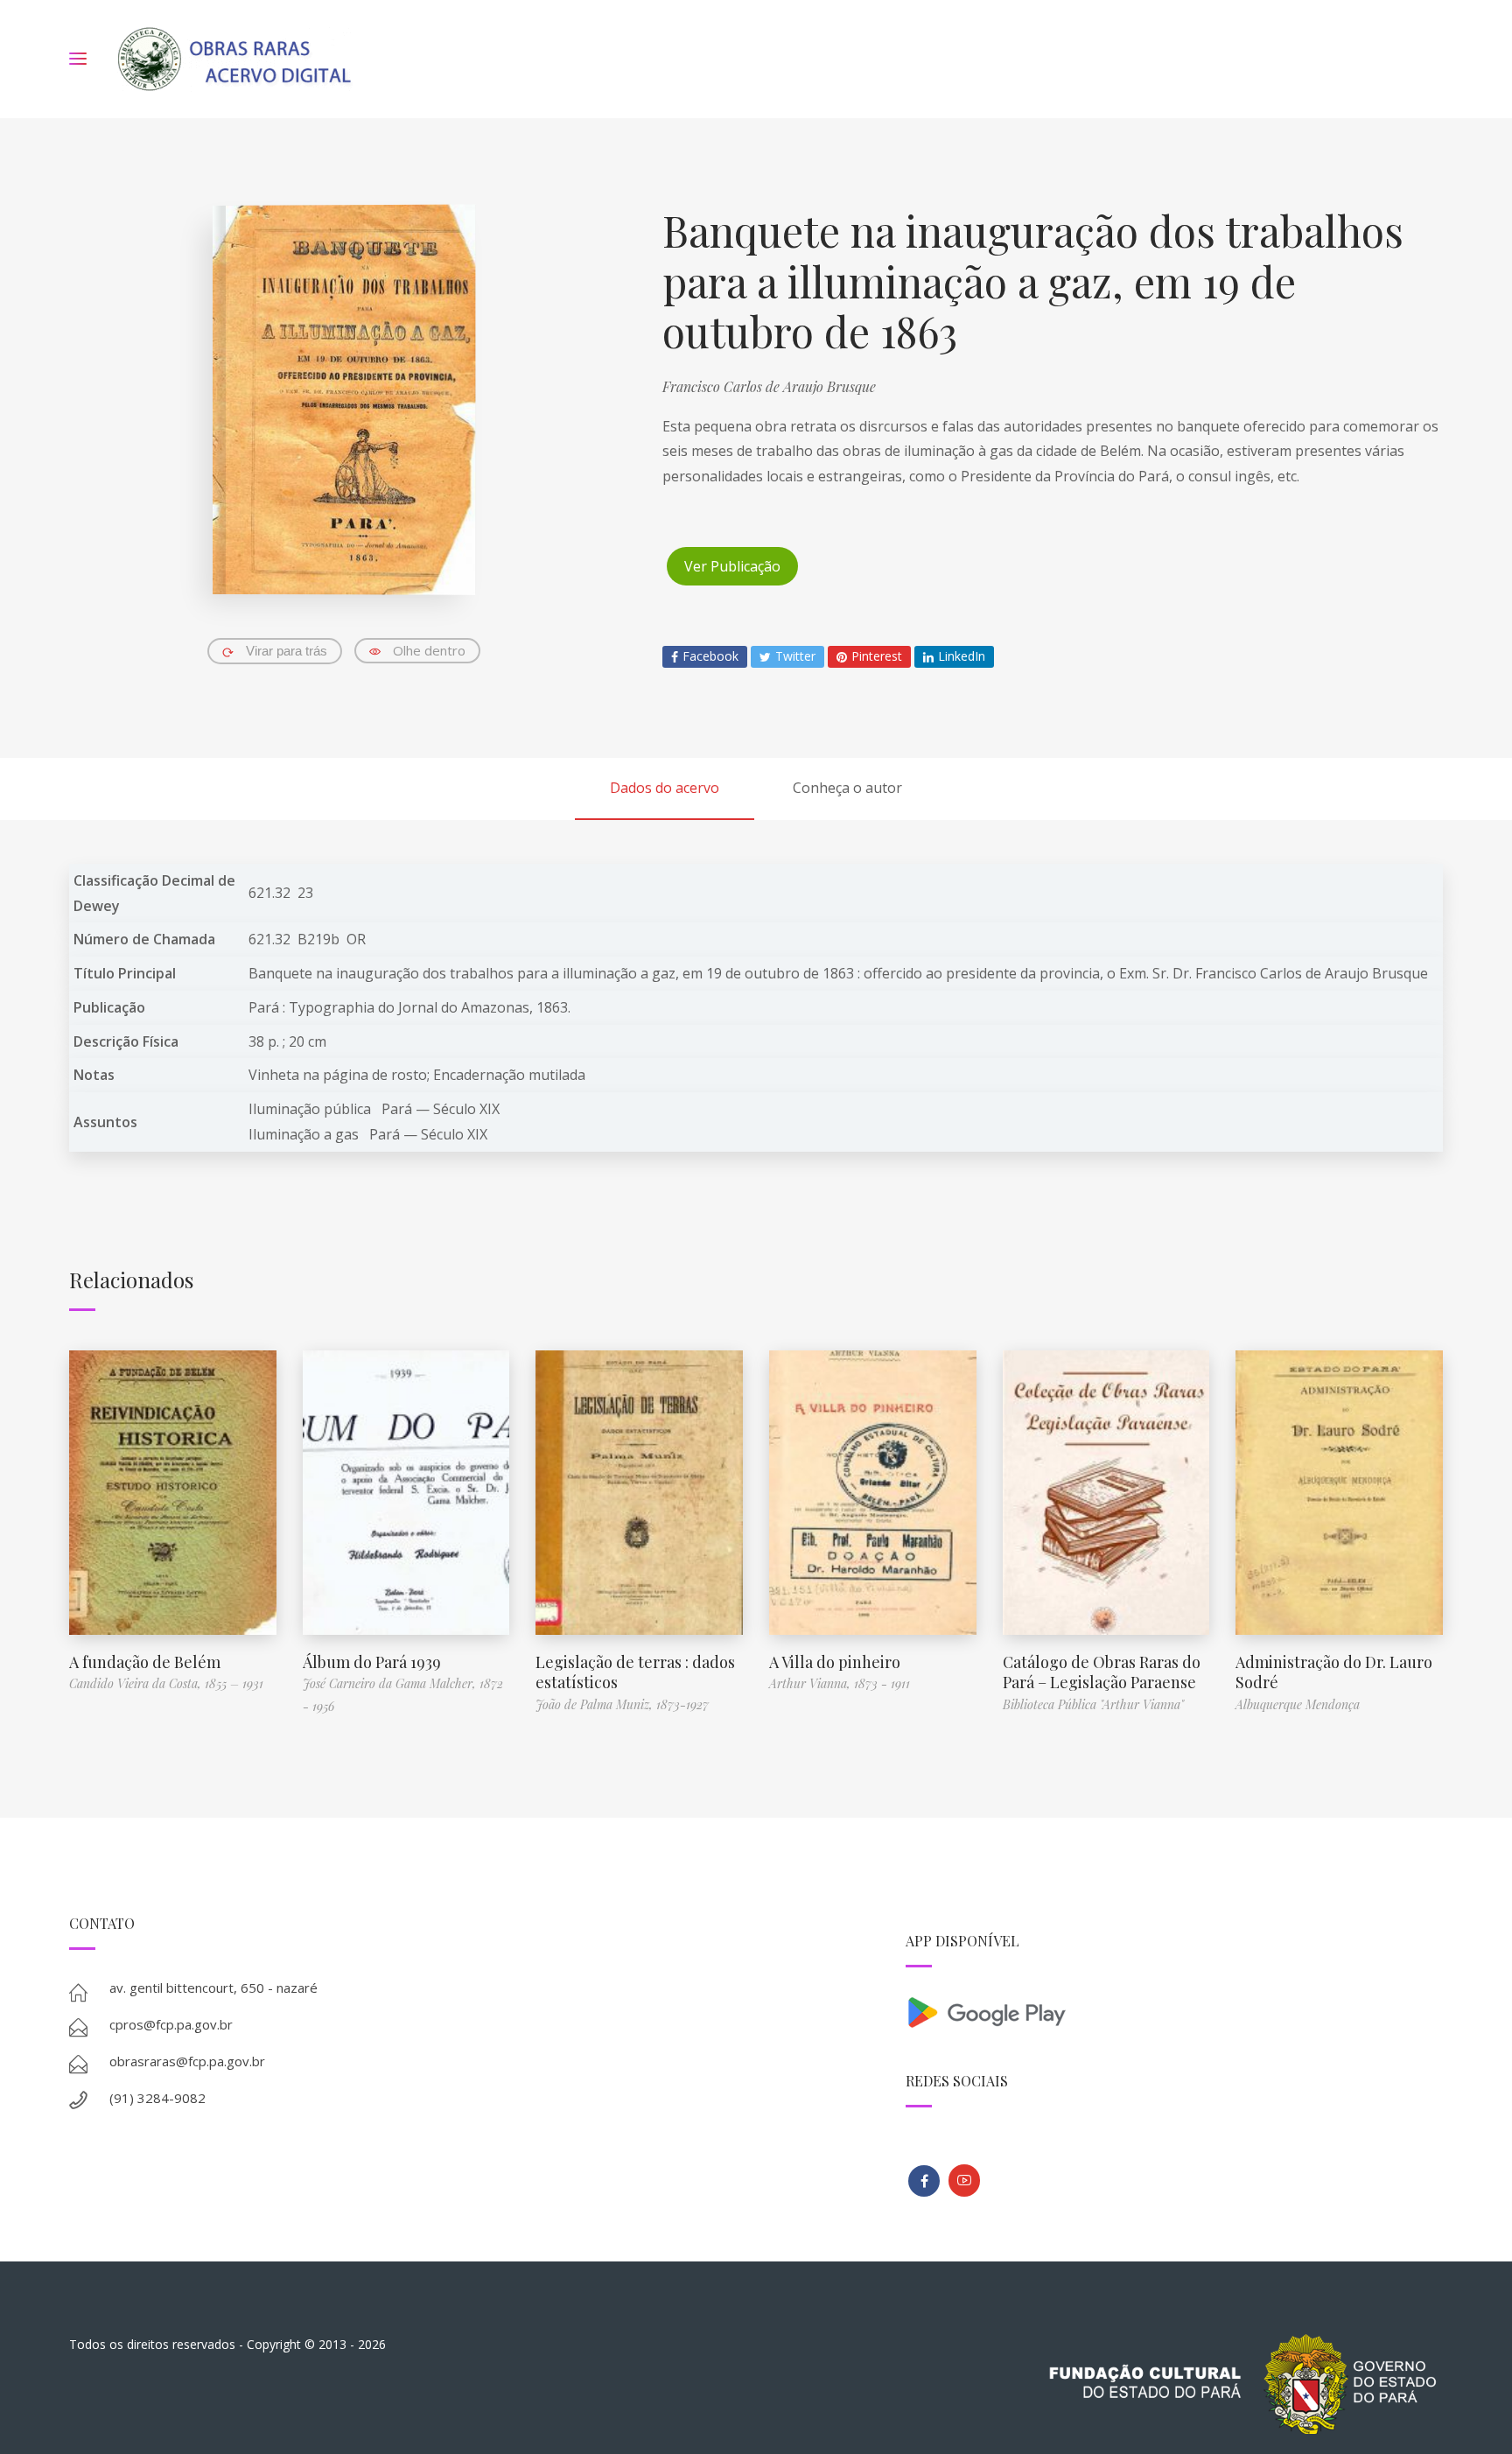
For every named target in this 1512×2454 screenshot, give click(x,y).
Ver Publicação (732, 566)
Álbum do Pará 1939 (372, 1662)
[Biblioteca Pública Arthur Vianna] (924, 2181)
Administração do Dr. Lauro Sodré (1334, 1672)
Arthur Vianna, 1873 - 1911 (840, 1683)
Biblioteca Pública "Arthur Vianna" (1093, 1704)
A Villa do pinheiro (835, 1662)
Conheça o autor (847, 788)
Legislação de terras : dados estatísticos (635, 1672)
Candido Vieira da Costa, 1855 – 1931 (166, 1683)
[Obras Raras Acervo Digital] (234, 59)
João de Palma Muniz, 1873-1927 (622, 1704)
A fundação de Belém (145, 1662)
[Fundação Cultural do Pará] (964, 2181)
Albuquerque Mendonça (1298, 1704)
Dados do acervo (665, 788)
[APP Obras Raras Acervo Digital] (1174, 2011)
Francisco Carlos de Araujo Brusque (769, 386)
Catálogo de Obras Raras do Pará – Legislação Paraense (1102, 1672)
